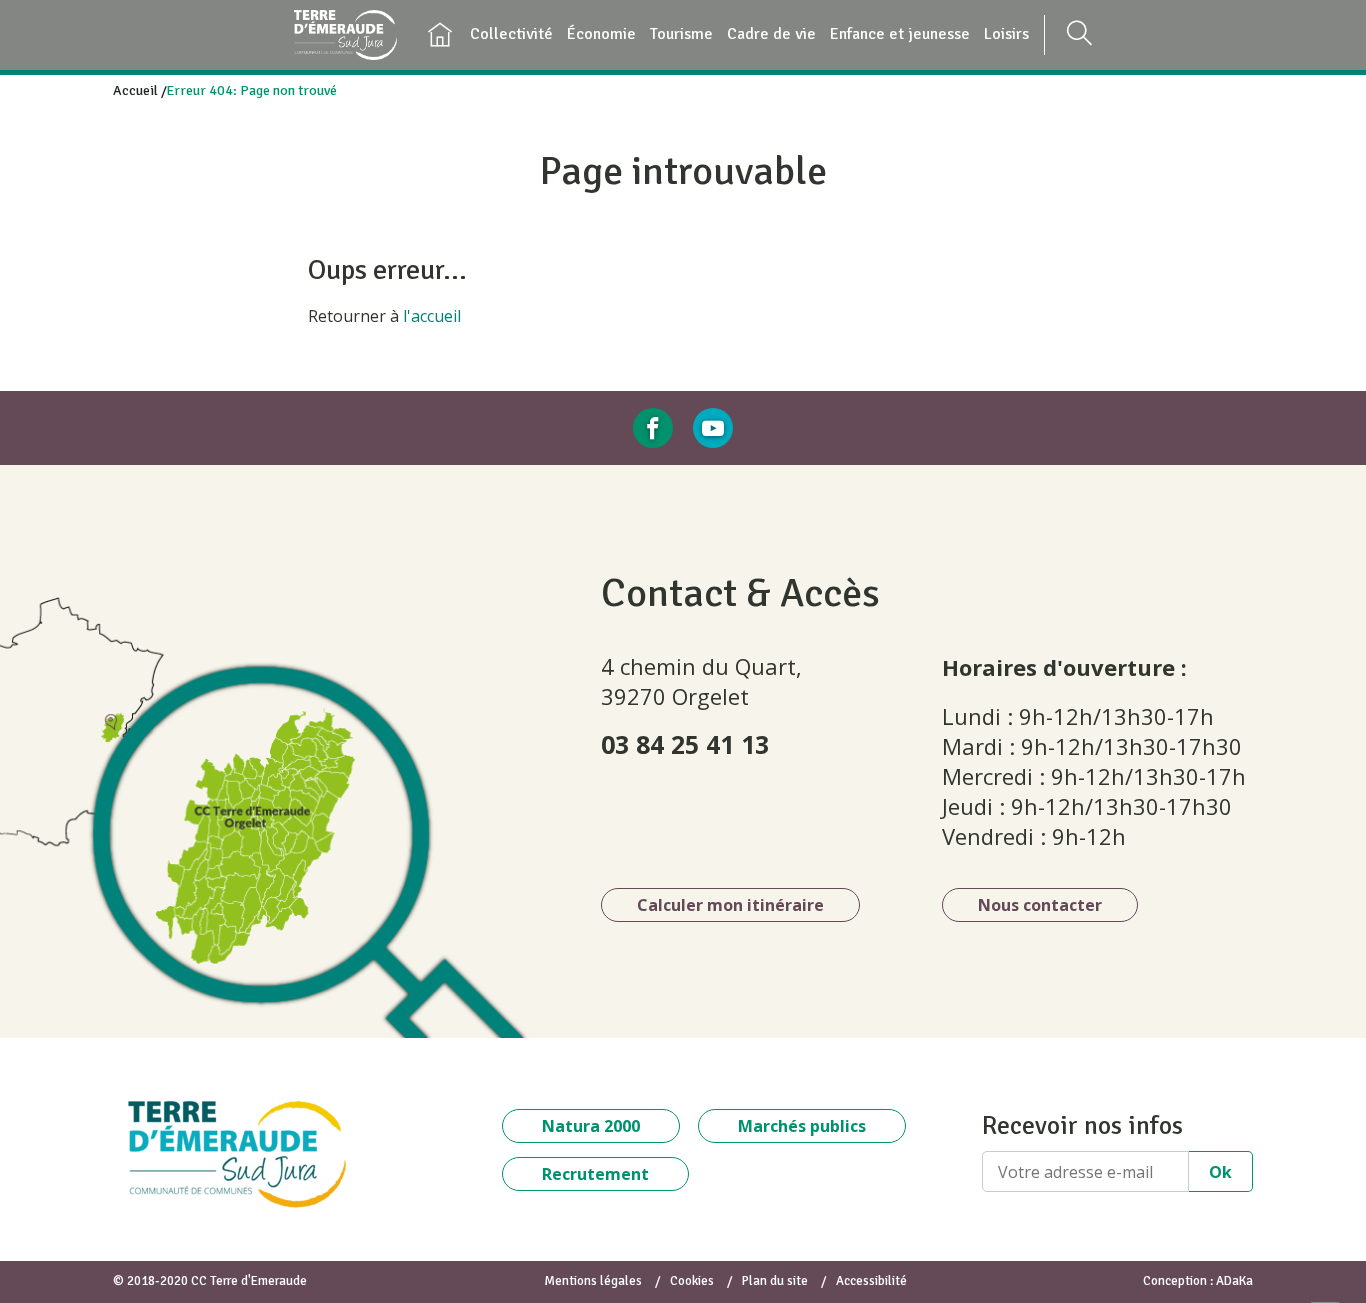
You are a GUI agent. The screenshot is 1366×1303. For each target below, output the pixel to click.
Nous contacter (1040, 905)
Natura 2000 (591, 1126)
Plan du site (775, 1281)
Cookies (692, 1281)
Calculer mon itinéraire (730, 905)
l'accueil (432, 316)
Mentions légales (593, 1281)
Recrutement (595, 1174)
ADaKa (1234, 1281)
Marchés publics (802, 1126)
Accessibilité (871, 1281)
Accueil (135, 90)
